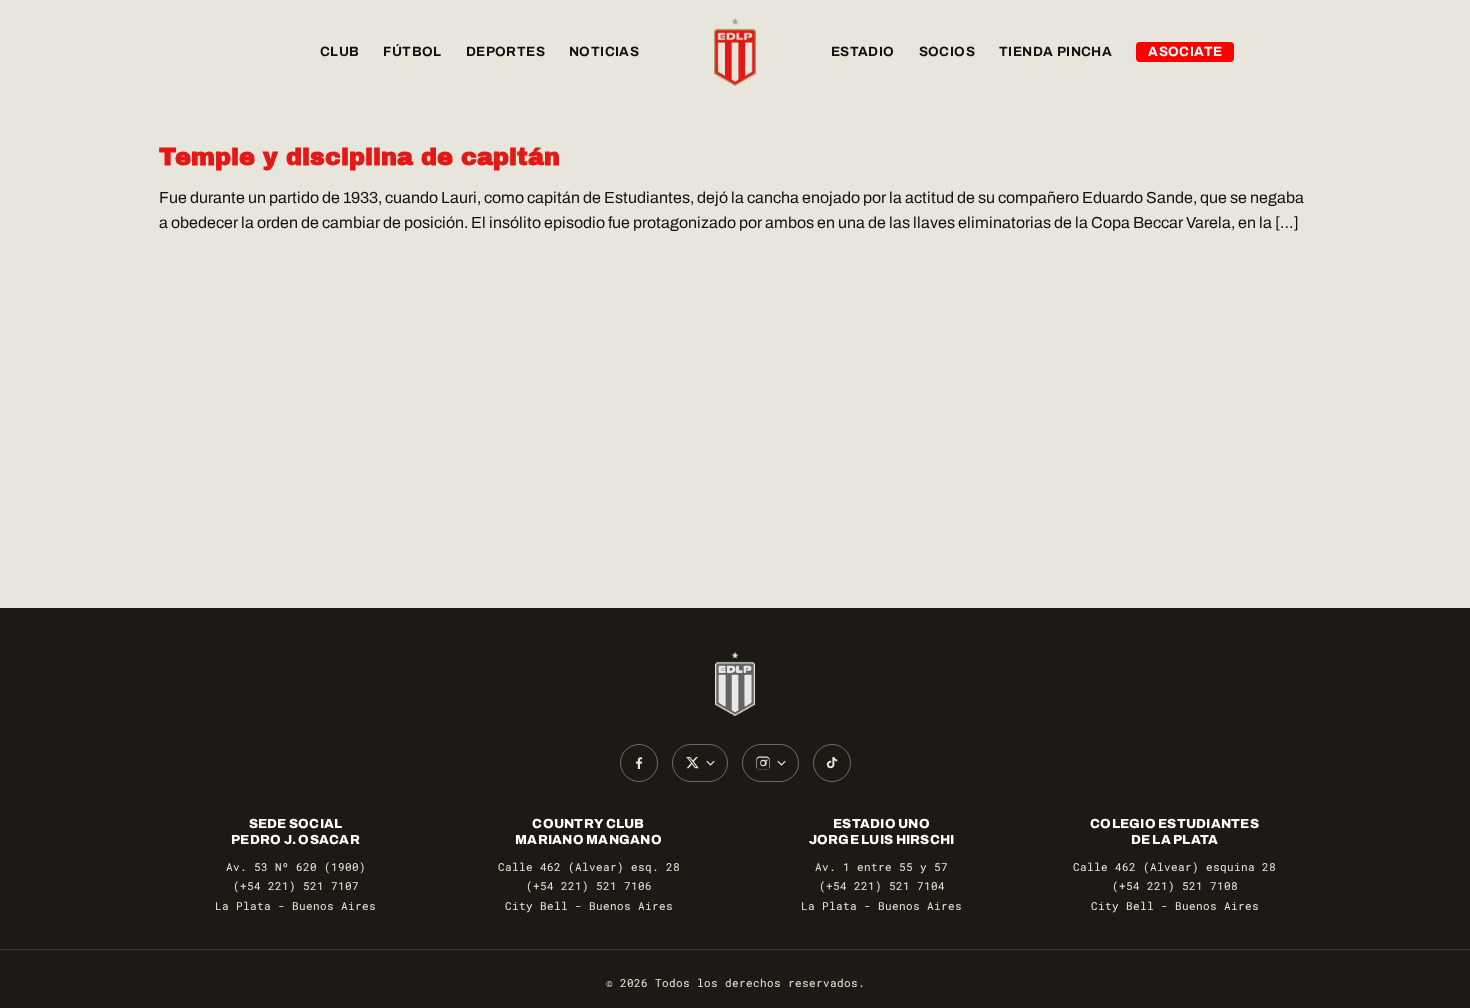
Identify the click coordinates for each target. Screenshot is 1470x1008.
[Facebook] (639, 763)
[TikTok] (832, 763)
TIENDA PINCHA (1055, 51)
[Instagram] (770, 763)
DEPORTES (505, 51)
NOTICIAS (604, 51)
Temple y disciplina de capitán (359, 157)
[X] (700, 763)
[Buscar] (1291, 52)
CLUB (340, 51)
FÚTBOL (412, 51)
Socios (947, 51)
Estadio (863, 51)
